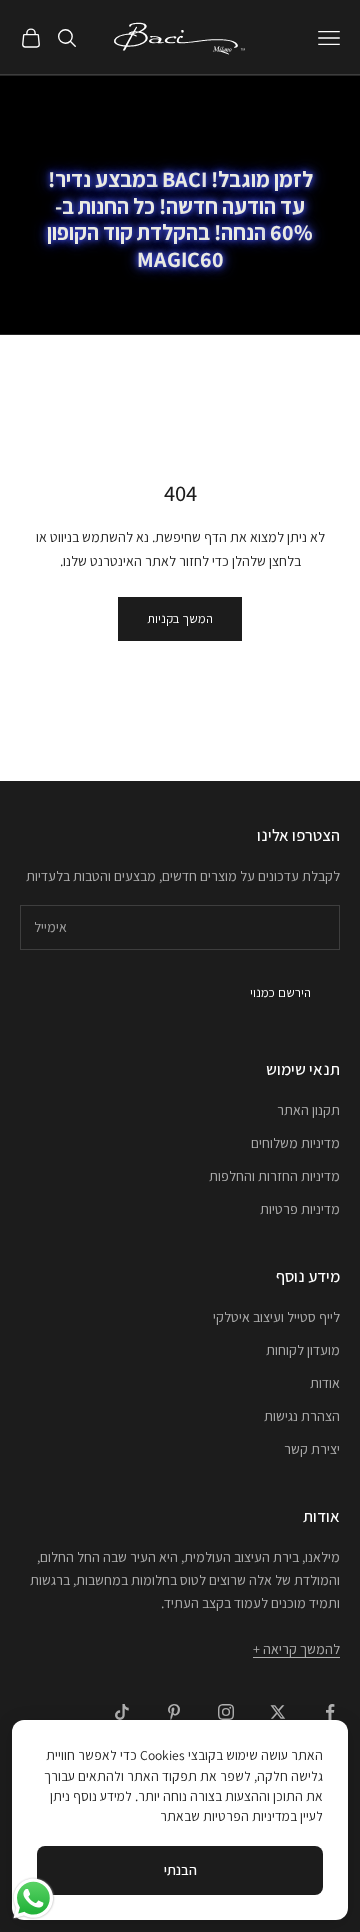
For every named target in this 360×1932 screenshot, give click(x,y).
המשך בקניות (180, 618)
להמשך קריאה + (296, 1649)
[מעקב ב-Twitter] (278, 1712)
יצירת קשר (312, 1449)
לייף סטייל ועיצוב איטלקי (276, 1317)
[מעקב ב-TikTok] (122, 1712)
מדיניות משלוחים (295, 1143)
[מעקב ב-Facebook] (330, 1712)
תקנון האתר (308, 1110)
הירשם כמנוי (280, 992)
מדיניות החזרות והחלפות (274, 1176)
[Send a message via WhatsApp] (33, 1898)
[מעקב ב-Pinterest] (174, 1712)
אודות (325, 1383)
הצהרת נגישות (302, 1416)
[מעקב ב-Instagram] (226, 1712)
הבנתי (180, 1869)
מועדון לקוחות (303, 1350)
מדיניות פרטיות (300, 1209)
